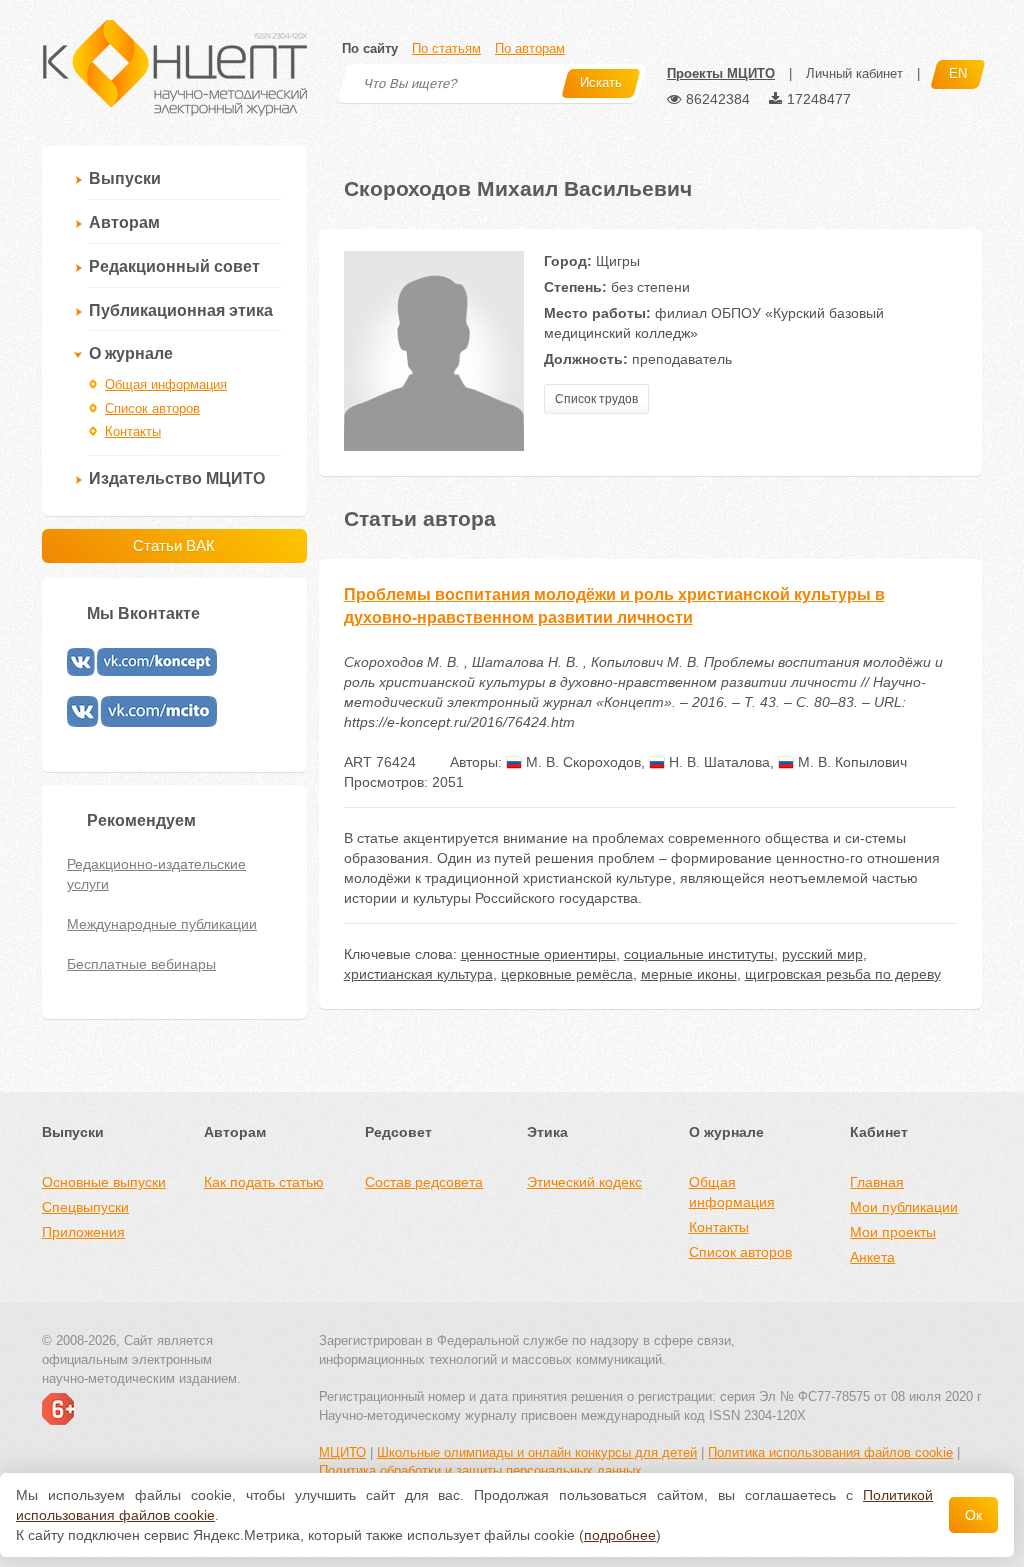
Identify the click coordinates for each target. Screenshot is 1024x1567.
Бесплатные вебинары (141, 964)
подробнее (620, 1535)
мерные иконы (689, 974)
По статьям (446, 48)
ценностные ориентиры (538, 954)
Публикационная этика (181, 310)
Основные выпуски (104, 1182)
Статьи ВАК (174, 545)
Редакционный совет (174, 266)
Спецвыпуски (85, 1207)
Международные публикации (162, 924)
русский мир (822, 954)
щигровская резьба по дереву (843, 974)
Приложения (83, 1232)
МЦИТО (342, 1452)
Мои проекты (893, 1232)
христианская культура (418, 974)
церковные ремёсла (567, 974)
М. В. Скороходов (581, 762)
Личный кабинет (854, 73)
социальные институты (699, 954)
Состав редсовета (424, 1182)
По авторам (530, 48)
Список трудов (596, 399)
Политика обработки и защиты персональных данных (480, 1470)
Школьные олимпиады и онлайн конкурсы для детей (537, 1452)
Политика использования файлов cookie (830, 1452)
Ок (973, 1515)
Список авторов (152, 408)
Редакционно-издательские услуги (156, 874)
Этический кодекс (584, 1182)
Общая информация (166, 384)
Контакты (133, 431)
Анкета (872, 1257)
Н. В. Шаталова (717, 762)
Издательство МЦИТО (177, 478)
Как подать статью (264, 1182)
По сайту (370, 48)
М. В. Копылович (850, 762)
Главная (877, 1182)
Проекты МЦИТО (721, 73)
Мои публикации (904, 1207)
